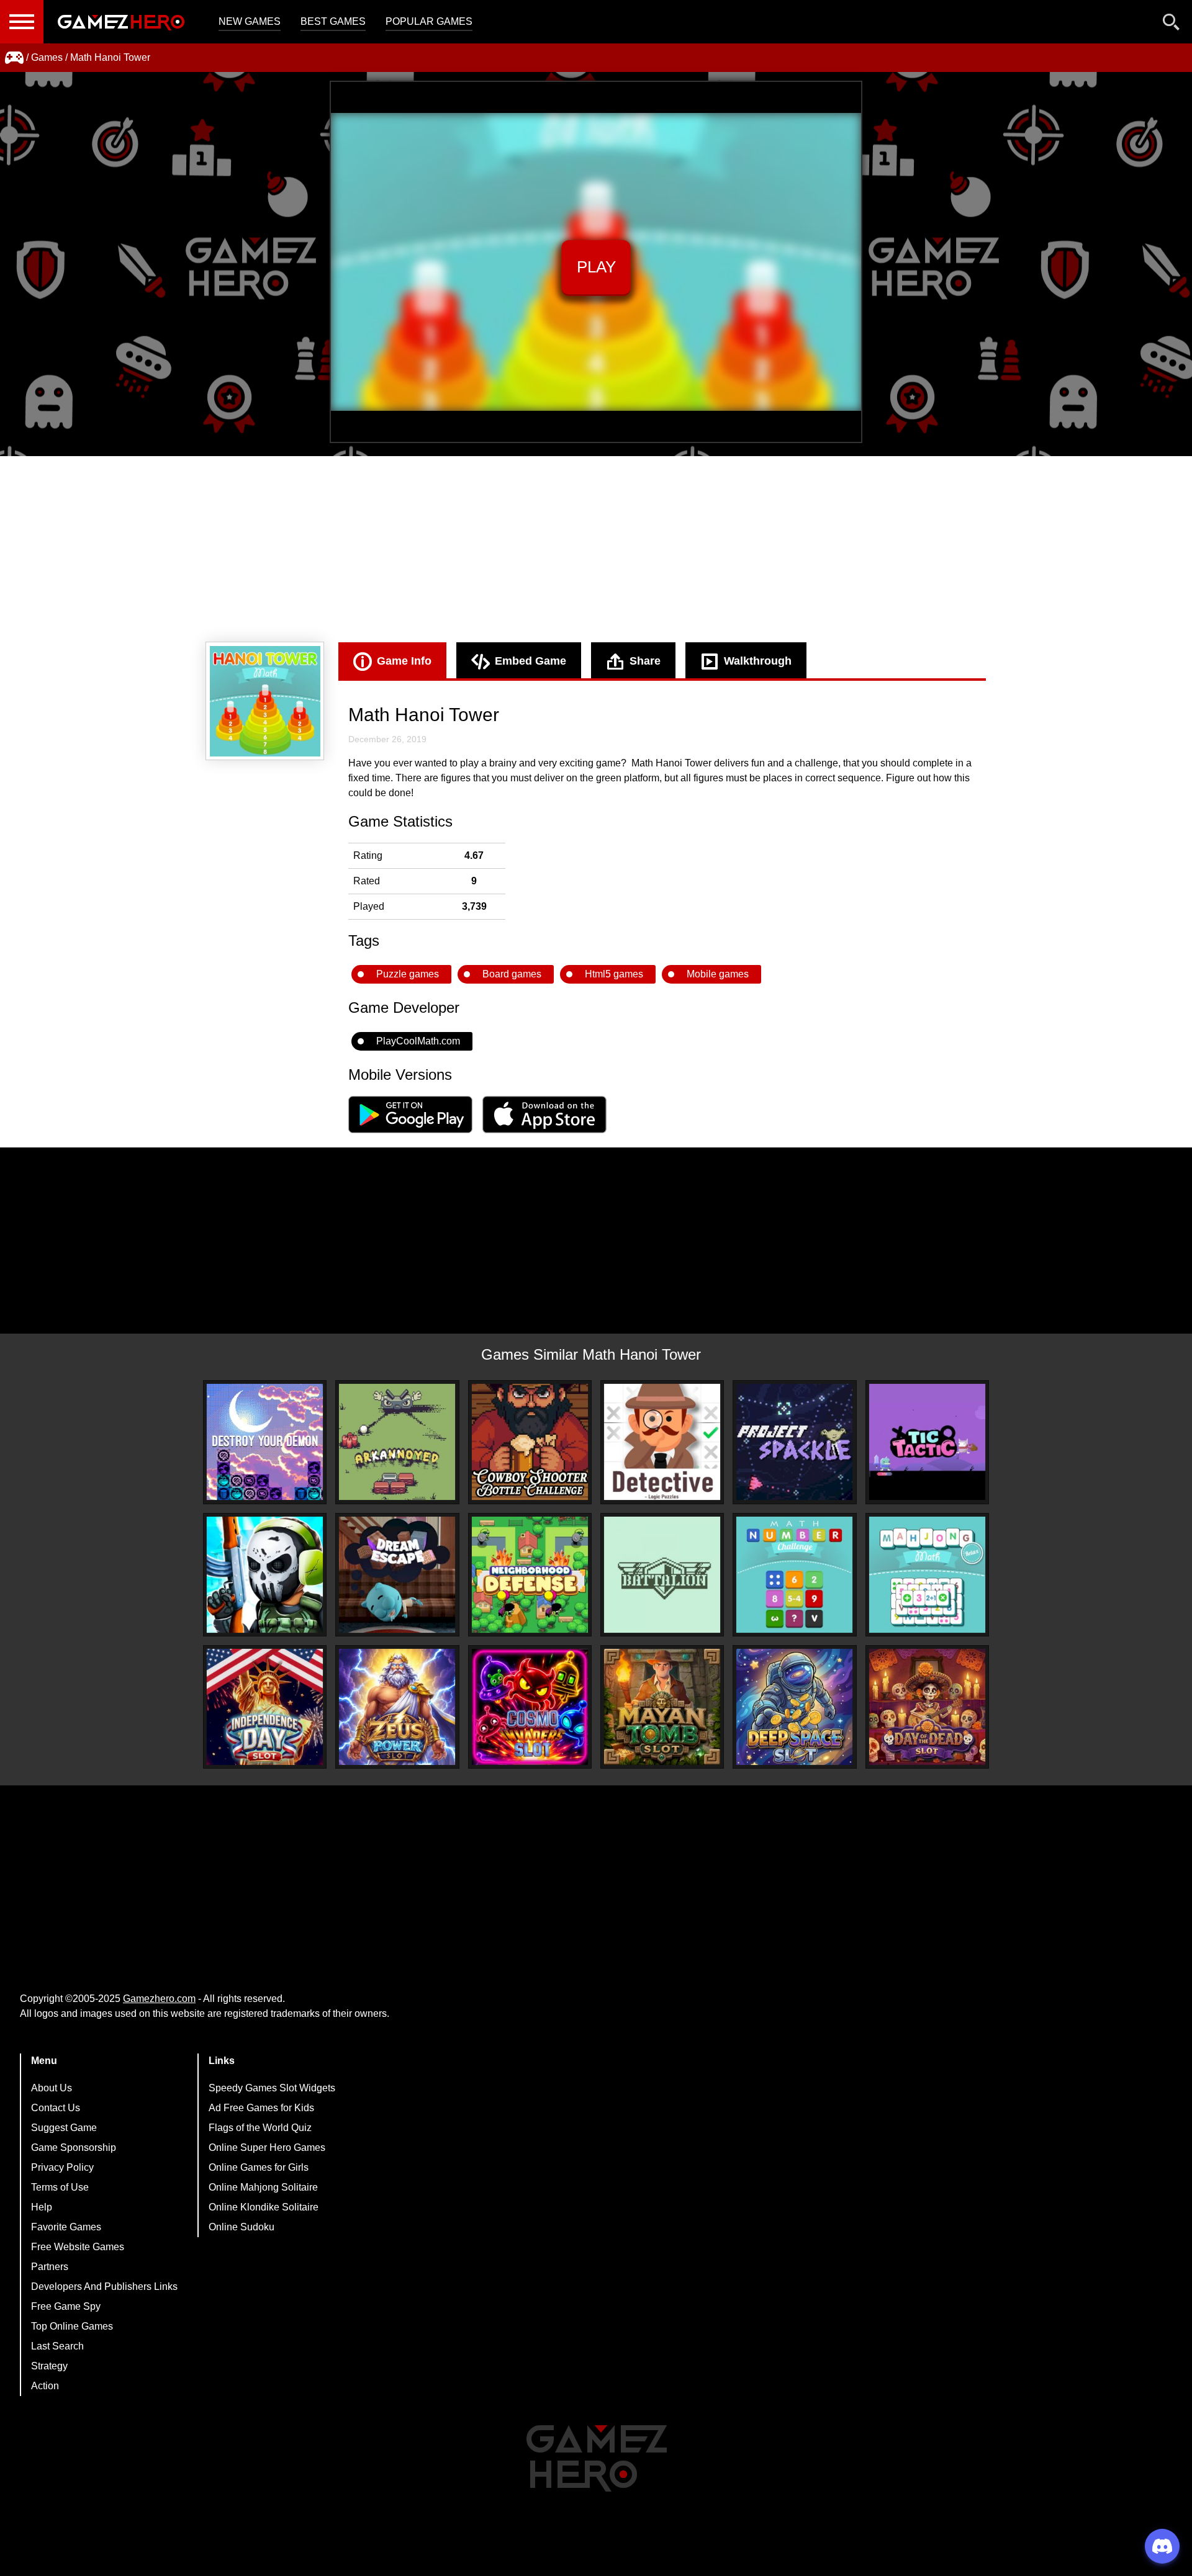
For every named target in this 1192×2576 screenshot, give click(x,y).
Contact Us (56, 2108)
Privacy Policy (62, 2167)
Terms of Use (60, 2187)
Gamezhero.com (159, 1999)
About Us (52, 2088)
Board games (512, 974)
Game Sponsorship (74, 2147)
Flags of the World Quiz (260, 2128)
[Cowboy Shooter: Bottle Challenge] (530, 1442)
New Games (250, 21)
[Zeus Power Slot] (397, 1707)
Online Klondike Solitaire (264, 2207)
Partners (50, 2267)
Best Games (333, 21)
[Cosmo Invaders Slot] (530, 1707)
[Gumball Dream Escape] (397, 1575)
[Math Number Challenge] (794, 1575)
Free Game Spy (66, 2306)
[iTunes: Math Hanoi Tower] (544, 1130)
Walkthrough (758, 661)
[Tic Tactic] (927, 1442)
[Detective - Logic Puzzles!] (662, 1442)
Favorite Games (66, 2227)
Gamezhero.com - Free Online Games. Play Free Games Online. (121, 22)
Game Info (404, 661)
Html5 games (614, 974)
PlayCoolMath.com (418, 1041)
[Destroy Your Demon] (265, 1442)
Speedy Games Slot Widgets (272, 2088)
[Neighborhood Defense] (530, 1575)
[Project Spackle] (794, 1442)
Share (645, 661)
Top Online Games (72, 2326)
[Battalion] (662, 1575)
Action (45, 2386)
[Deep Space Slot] (794, 1707)
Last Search (57, 2346)
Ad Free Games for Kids (261, 2108)
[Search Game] (1172, 25)
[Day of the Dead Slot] (927, 1707)
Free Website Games (78, 2247)
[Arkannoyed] (397, 1442)
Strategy (49, 2366)
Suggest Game (64, 2128)
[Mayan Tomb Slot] (662, 1707)
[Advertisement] (596, 549)
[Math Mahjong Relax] (927, 1575)
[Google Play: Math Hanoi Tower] (410, 1130)
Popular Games (429, 21)
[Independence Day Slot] (265, 1707)
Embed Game (531, 661)
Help (42, 2207)
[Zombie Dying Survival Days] (265, 1575)
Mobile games (718, 974)
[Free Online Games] (14, 58)
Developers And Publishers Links (104, 2287)
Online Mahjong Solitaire (263, 2187)
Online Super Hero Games (267, 2147)
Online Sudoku (242, 2227)
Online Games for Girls (259, 2167)
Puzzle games (408, 974)
